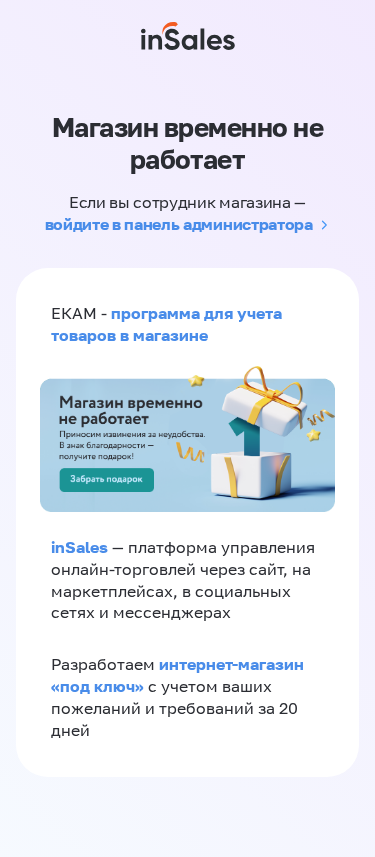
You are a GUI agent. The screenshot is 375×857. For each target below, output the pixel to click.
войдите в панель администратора (179, 224)
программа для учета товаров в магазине (166, 324)
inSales (79, 547)
